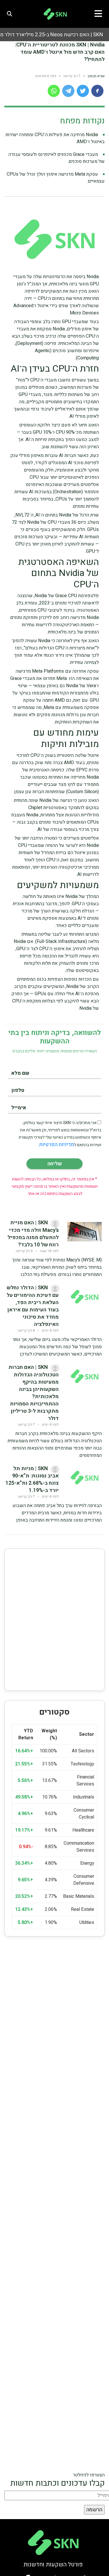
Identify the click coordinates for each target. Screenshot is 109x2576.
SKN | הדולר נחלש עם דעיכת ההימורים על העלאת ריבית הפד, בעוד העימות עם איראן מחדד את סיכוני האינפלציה (33, 1306)
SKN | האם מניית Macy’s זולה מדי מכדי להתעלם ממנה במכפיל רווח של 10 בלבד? (33, 1234)
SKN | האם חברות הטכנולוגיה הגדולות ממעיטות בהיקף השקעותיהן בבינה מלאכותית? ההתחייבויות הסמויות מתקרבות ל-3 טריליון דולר (34, 1393)
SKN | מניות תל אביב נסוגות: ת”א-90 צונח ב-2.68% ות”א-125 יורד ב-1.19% (32, 1480)
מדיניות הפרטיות (57, 1145)
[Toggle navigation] (100, 14)
